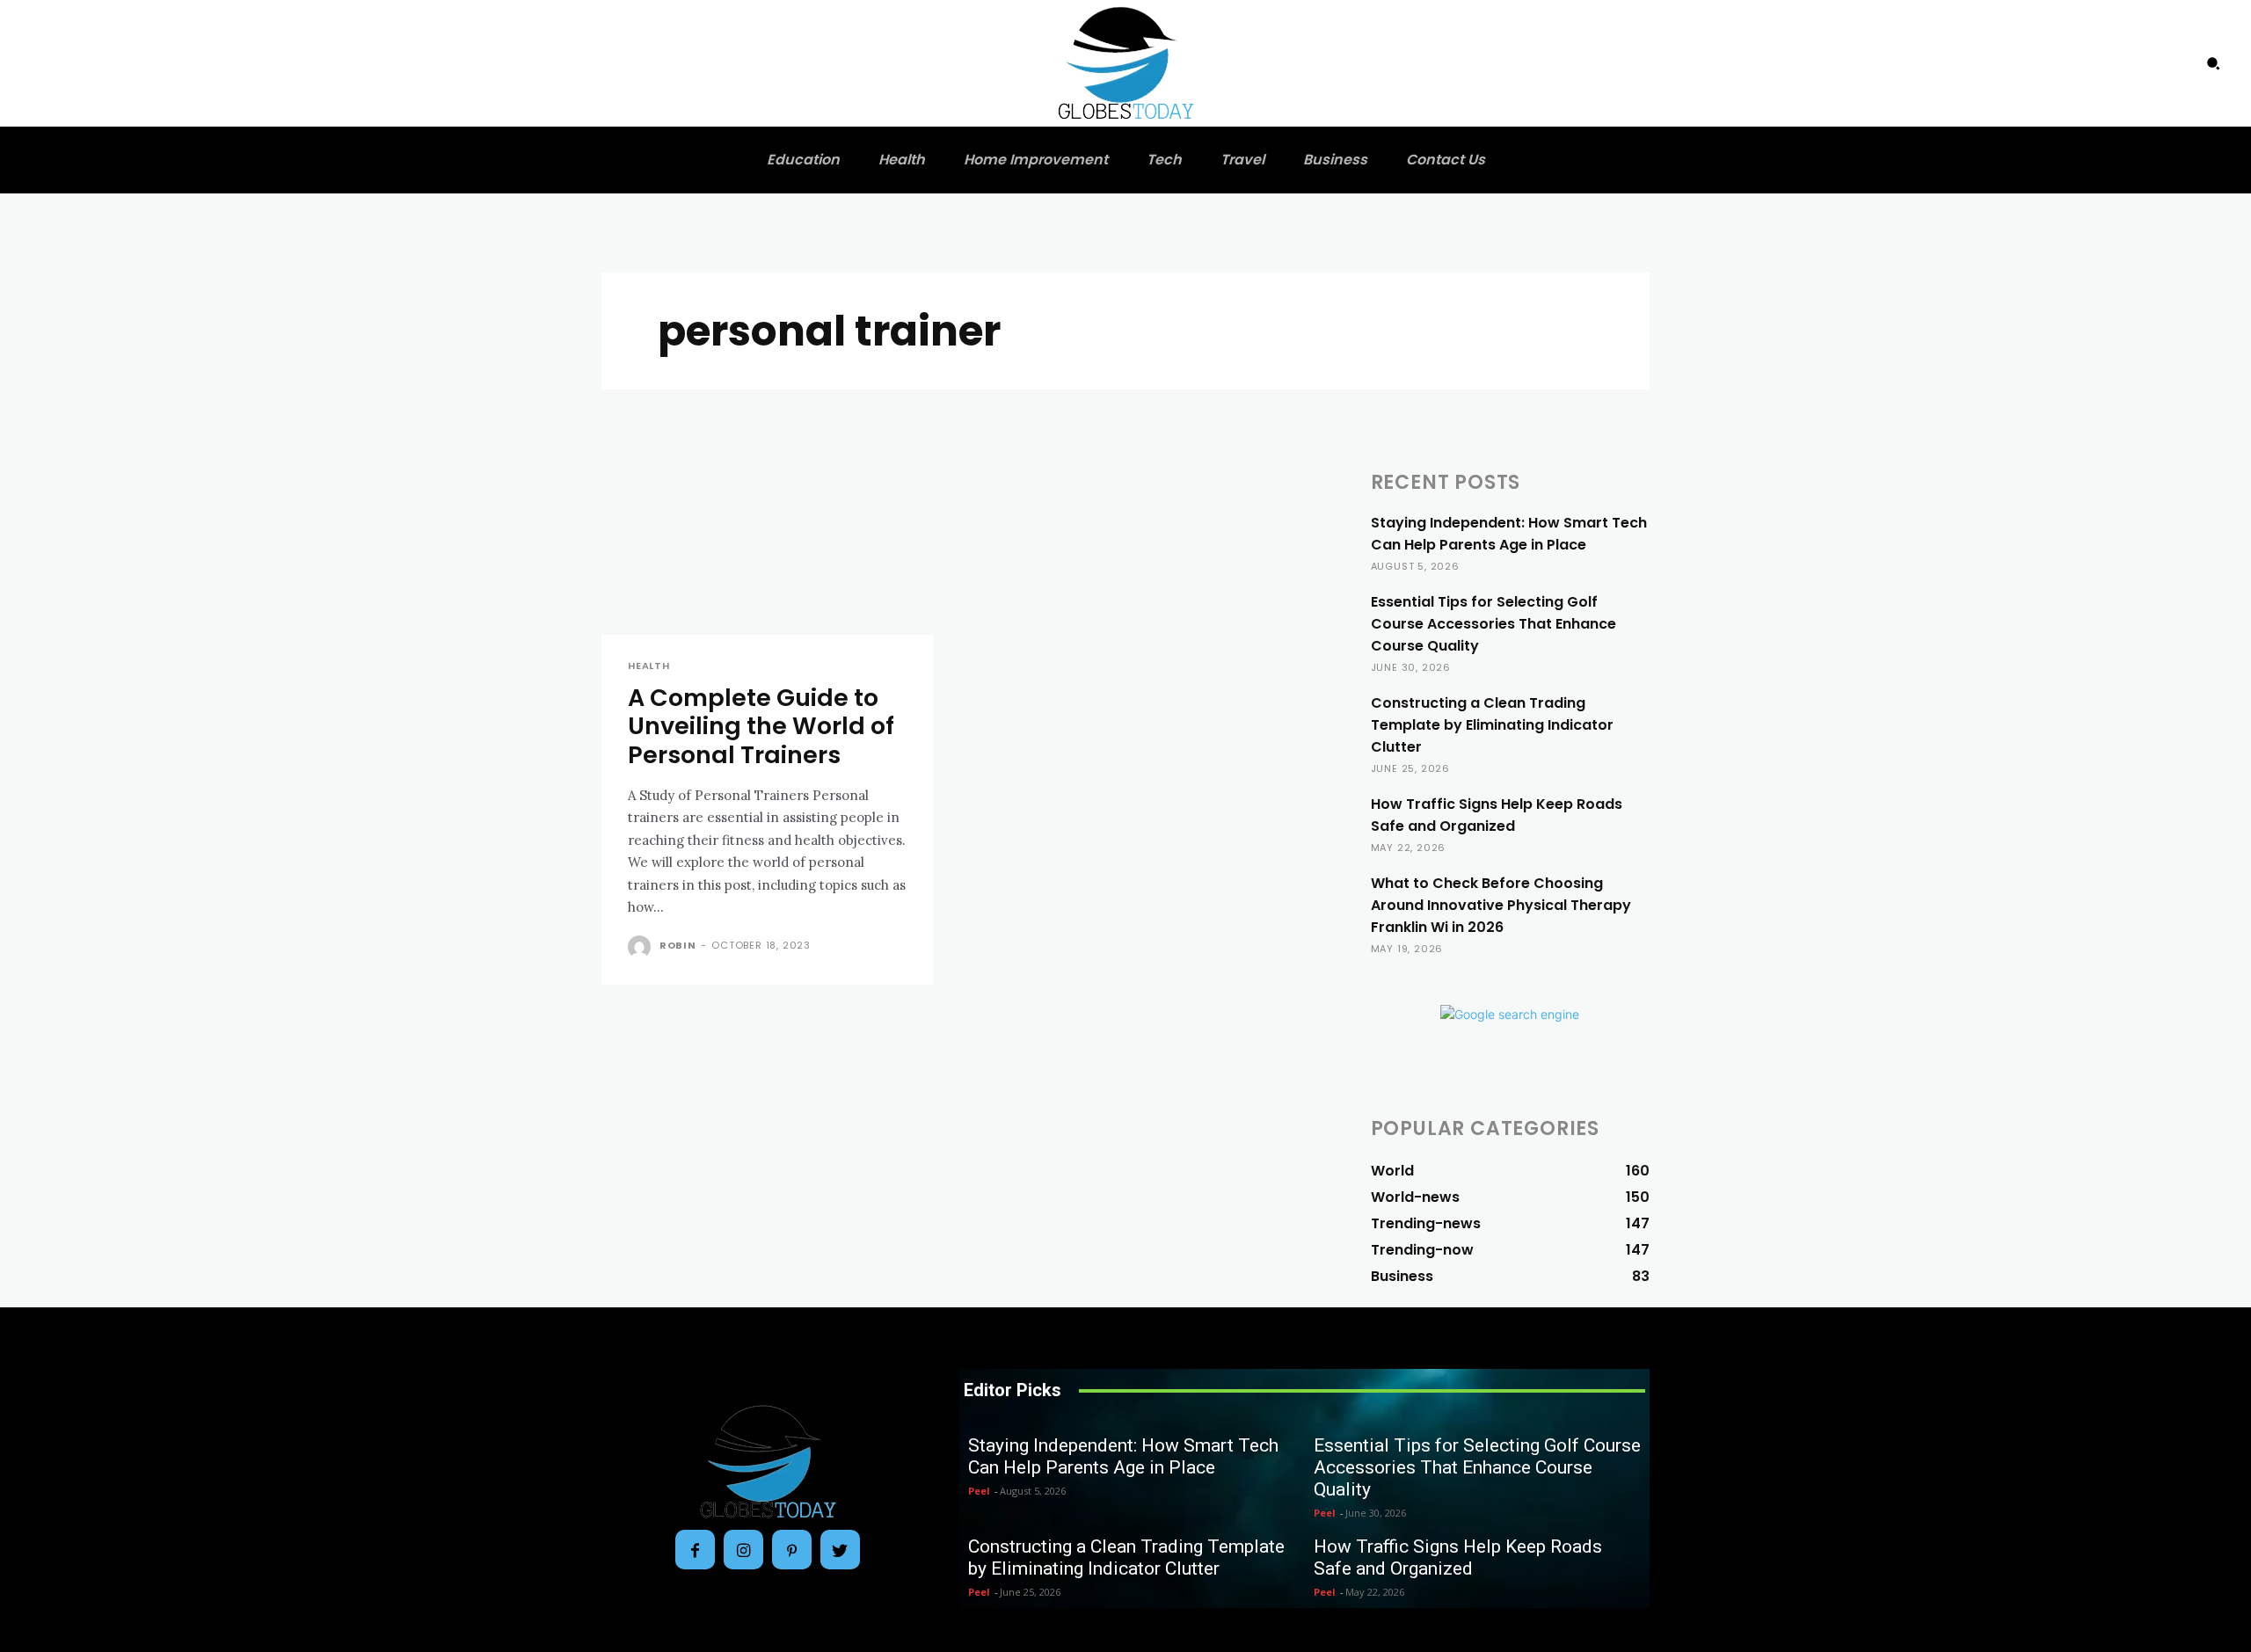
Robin (678, 945)
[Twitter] (840, 1550)
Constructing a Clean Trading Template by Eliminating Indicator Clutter (1492, 725)
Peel (979, 1491)
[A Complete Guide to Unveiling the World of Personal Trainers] (767, 552)
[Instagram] (743, 1550)
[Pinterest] (792, 1550)
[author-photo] (642, 947)
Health (649, 666)
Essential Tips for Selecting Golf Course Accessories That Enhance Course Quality (1493, 624)
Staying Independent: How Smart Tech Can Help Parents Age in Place (1509, 534)
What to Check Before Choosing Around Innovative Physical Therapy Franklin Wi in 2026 (1501, 905)
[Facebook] (695, 1550)
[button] (2213, 63)
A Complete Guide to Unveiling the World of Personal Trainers (761, 726)
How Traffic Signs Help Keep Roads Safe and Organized (1497, 815)
